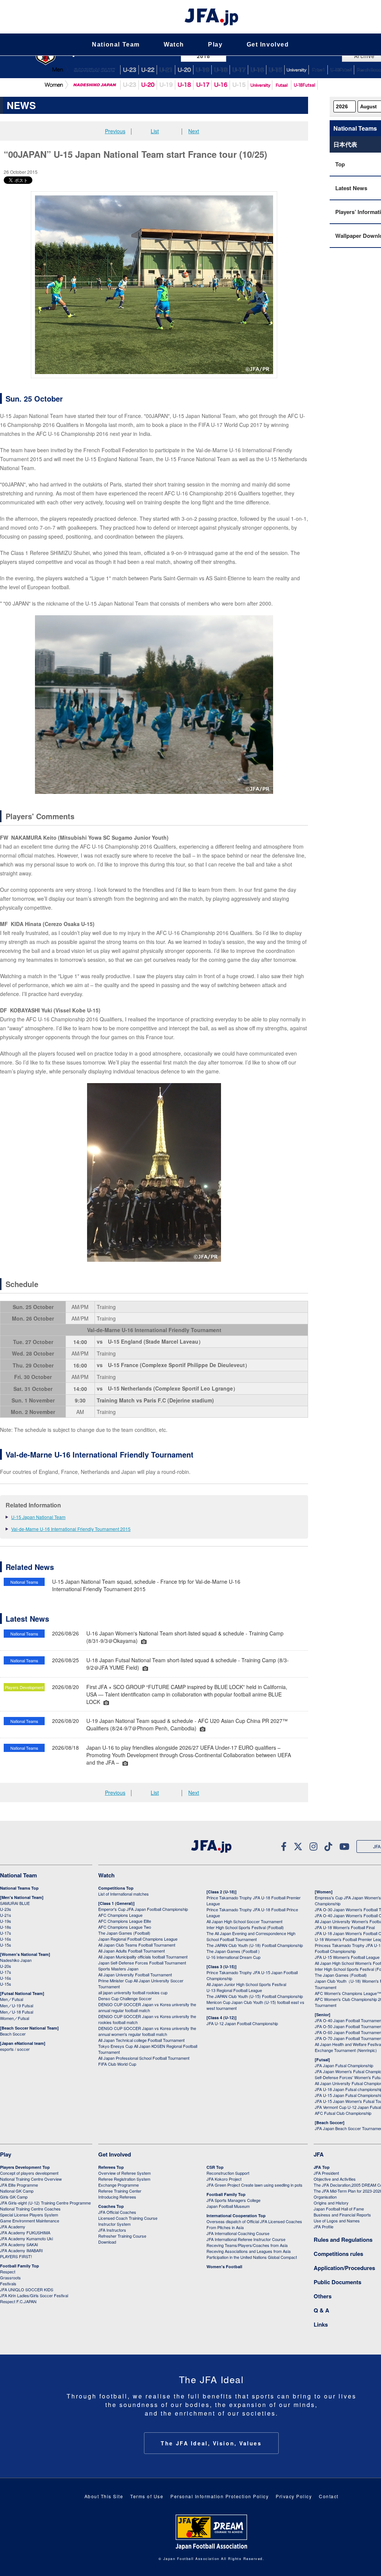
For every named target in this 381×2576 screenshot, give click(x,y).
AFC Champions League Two (125, 1927)
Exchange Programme (119, 2185)
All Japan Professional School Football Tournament (144, 2058)
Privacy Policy (294, 2496)
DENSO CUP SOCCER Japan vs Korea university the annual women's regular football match (147, 2031)
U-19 (202, 70)
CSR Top (215, 2167)
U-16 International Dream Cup (233, 1957)
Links (321, 2324)
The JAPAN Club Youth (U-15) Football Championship (255, 1996)
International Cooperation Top (236, 2216)
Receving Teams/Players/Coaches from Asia (247, 2245)
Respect (8, 2272)
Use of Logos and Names (337, 2221)
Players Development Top (25, 2167)
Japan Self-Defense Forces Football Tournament (142, 1963)
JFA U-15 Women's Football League (347, 1957)
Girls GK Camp (14, 2197)
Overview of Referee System (124, 2173)
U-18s (6, 1927)
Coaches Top (111, 2206)
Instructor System (114, 2224)
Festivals (8, 2283)
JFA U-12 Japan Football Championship (242, 2023)
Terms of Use (147, 2496)
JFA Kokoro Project (224, 2179)
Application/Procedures (344, 2268)
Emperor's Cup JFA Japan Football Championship (143, 1909)
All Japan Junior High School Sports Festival (246, 1984)
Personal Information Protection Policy (220, 2496)
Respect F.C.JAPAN (18, 2301)
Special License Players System (29, 2215)
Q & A (321, 2310)
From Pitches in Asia (225, 2227)
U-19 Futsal (341, 70)
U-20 (148, 85)
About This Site (104, 2496)
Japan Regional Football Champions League (138, 1939)
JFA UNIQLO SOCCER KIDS (27, 2289)
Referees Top (111, 2167)
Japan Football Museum (228, 2206)
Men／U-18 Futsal (17, 2012)
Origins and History (331, 2203)
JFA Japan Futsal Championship (344, 2065)
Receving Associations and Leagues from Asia (249, 2251)
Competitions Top (116, 1888)
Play (215, 44)
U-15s (6, 1945)
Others (323, 2296)
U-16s (6, 1939)
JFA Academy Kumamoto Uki (26, 2238)
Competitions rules (338, 2254)
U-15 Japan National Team (38, 1517)
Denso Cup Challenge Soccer (125, 1998)
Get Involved (268, 44)
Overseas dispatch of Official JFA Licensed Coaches (254, 2221)
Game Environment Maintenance (30, 2221)
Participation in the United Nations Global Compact (252, 2257)
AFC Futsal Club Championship (343, 2113)
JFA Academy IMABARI (21, 2250)
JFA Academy (13, 2227)
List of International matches (124, 1894)
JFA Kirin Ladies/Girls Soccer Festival (34, 2295)
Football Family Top (20, 2266)
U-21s (6, 1915)
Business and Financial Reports (342, 2215)
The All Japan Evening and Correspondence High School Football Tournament (251, 1936)
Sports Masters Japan (118, 1969)
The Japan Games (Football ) (233, 1951)
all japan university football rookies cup (133, 1992)
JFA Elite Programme (19, 2185)
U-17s (6, 1933)
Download (107, 2242)
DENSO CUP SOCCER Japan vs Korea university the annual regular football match (147, 2007)
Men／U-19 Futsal (17, 2005)
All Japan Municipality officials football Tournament (143, 1957)
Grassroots (10, 2277)
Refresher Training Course (122, 2236)
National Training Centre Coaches (30, 2209)
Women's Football (224, 2267)
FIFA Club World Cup (117, 2064)
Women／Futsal (15, 2018)
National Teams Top (19, 1888)
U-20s (6, 1966)
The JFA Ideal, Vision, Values (211, 2443)
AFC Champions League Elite (125, 1921)
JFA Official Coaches (117, 2212)
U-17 (239, 70)
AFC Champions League (120, 1915)
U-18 (221, 70)
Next (194, 131)
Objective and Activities (335, 2179)
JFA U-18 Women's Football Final (345, 1927)
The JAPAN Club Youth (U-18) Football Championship (255, 1945)
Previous (115, 131)
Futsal (318, 70)
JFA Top (322, 2167)
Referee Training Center (120, 2191)
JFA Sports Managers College (233, 2200)
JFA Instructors (112, 2230)
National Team (116, 44)
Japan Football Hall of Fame (339, 2209)
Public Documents (337, 2282)
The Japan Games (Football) (124, 1933)
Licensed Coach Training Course (128, 2218)
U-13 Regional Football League (234, 1990)
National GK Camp (17, 2191)
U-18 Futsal (304, 85)
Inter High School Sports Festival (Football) (245, 1927)
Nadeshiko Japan (94, 85)
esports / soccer (15, 2049)
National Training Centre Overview (31, 2179)
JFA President (326, 2173)
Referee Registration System (124, 2179)
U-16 (257, 70)
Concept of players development (29, 2173)
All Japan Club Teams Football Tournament (137, 1945)
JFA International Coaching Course (238, 2233)
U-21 (166, 70)
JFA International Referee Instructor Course (246, 2239)
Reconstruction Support (228, 2173)
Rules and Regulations (343, 2240)
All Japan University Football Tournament (135, 1975)
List (155, 131)
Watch (174, 44)
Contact (329, 2496)
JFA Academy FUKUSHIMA (25, 2232)
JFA (319, 2154)
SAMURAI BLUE (94, 70)
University (260, 85)
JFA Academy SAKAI (19, 2244)
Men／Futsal (12, 1999)
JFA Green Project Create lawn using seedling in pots (254, 2185)
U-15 (275, 70)
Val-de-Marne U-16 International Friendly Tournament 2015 (71, 1529)
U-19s (6, 1921)
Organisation (325, 2197)
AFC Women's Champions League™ (348, 1993)
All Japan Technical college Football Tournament (141, 2040)
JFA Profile (324, 2227)
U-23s (6, 1909)
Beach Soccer (13, 2034)
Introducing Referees (117, 2197)
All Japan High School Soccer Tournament (244, 1921)
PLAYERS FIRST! (16, 2256)
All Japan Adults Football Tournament (132, 1951)
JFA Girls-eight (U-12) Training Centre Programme (45, 2203)
